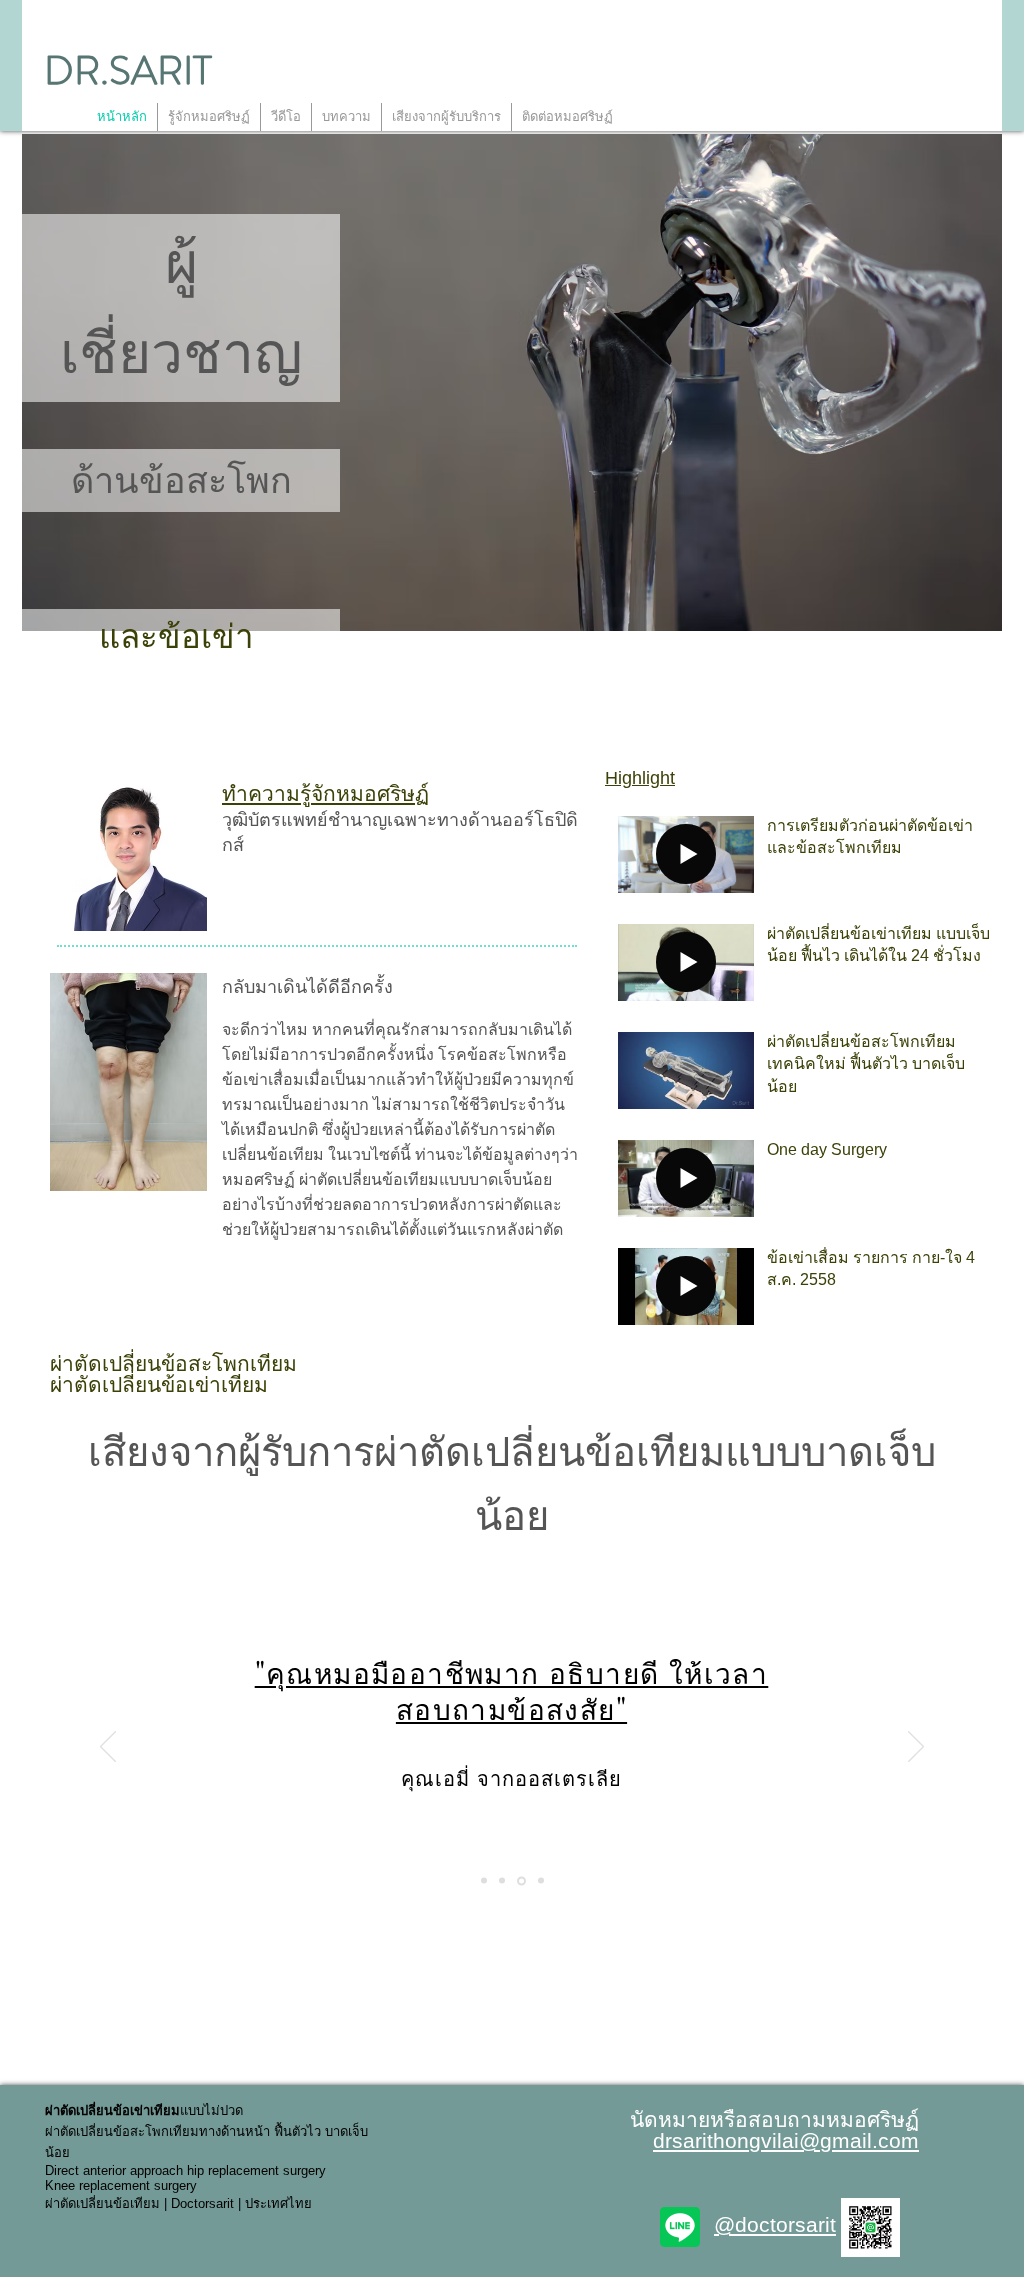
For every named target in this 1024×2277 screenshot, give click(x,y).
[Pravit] (484, 1881)
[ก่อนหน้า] (108, 1748)
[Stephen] (541, 1881)
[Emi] (521, 1880)
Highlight (640, 778)
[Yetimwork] (502, 1881)
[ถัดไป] (916, 1748)
